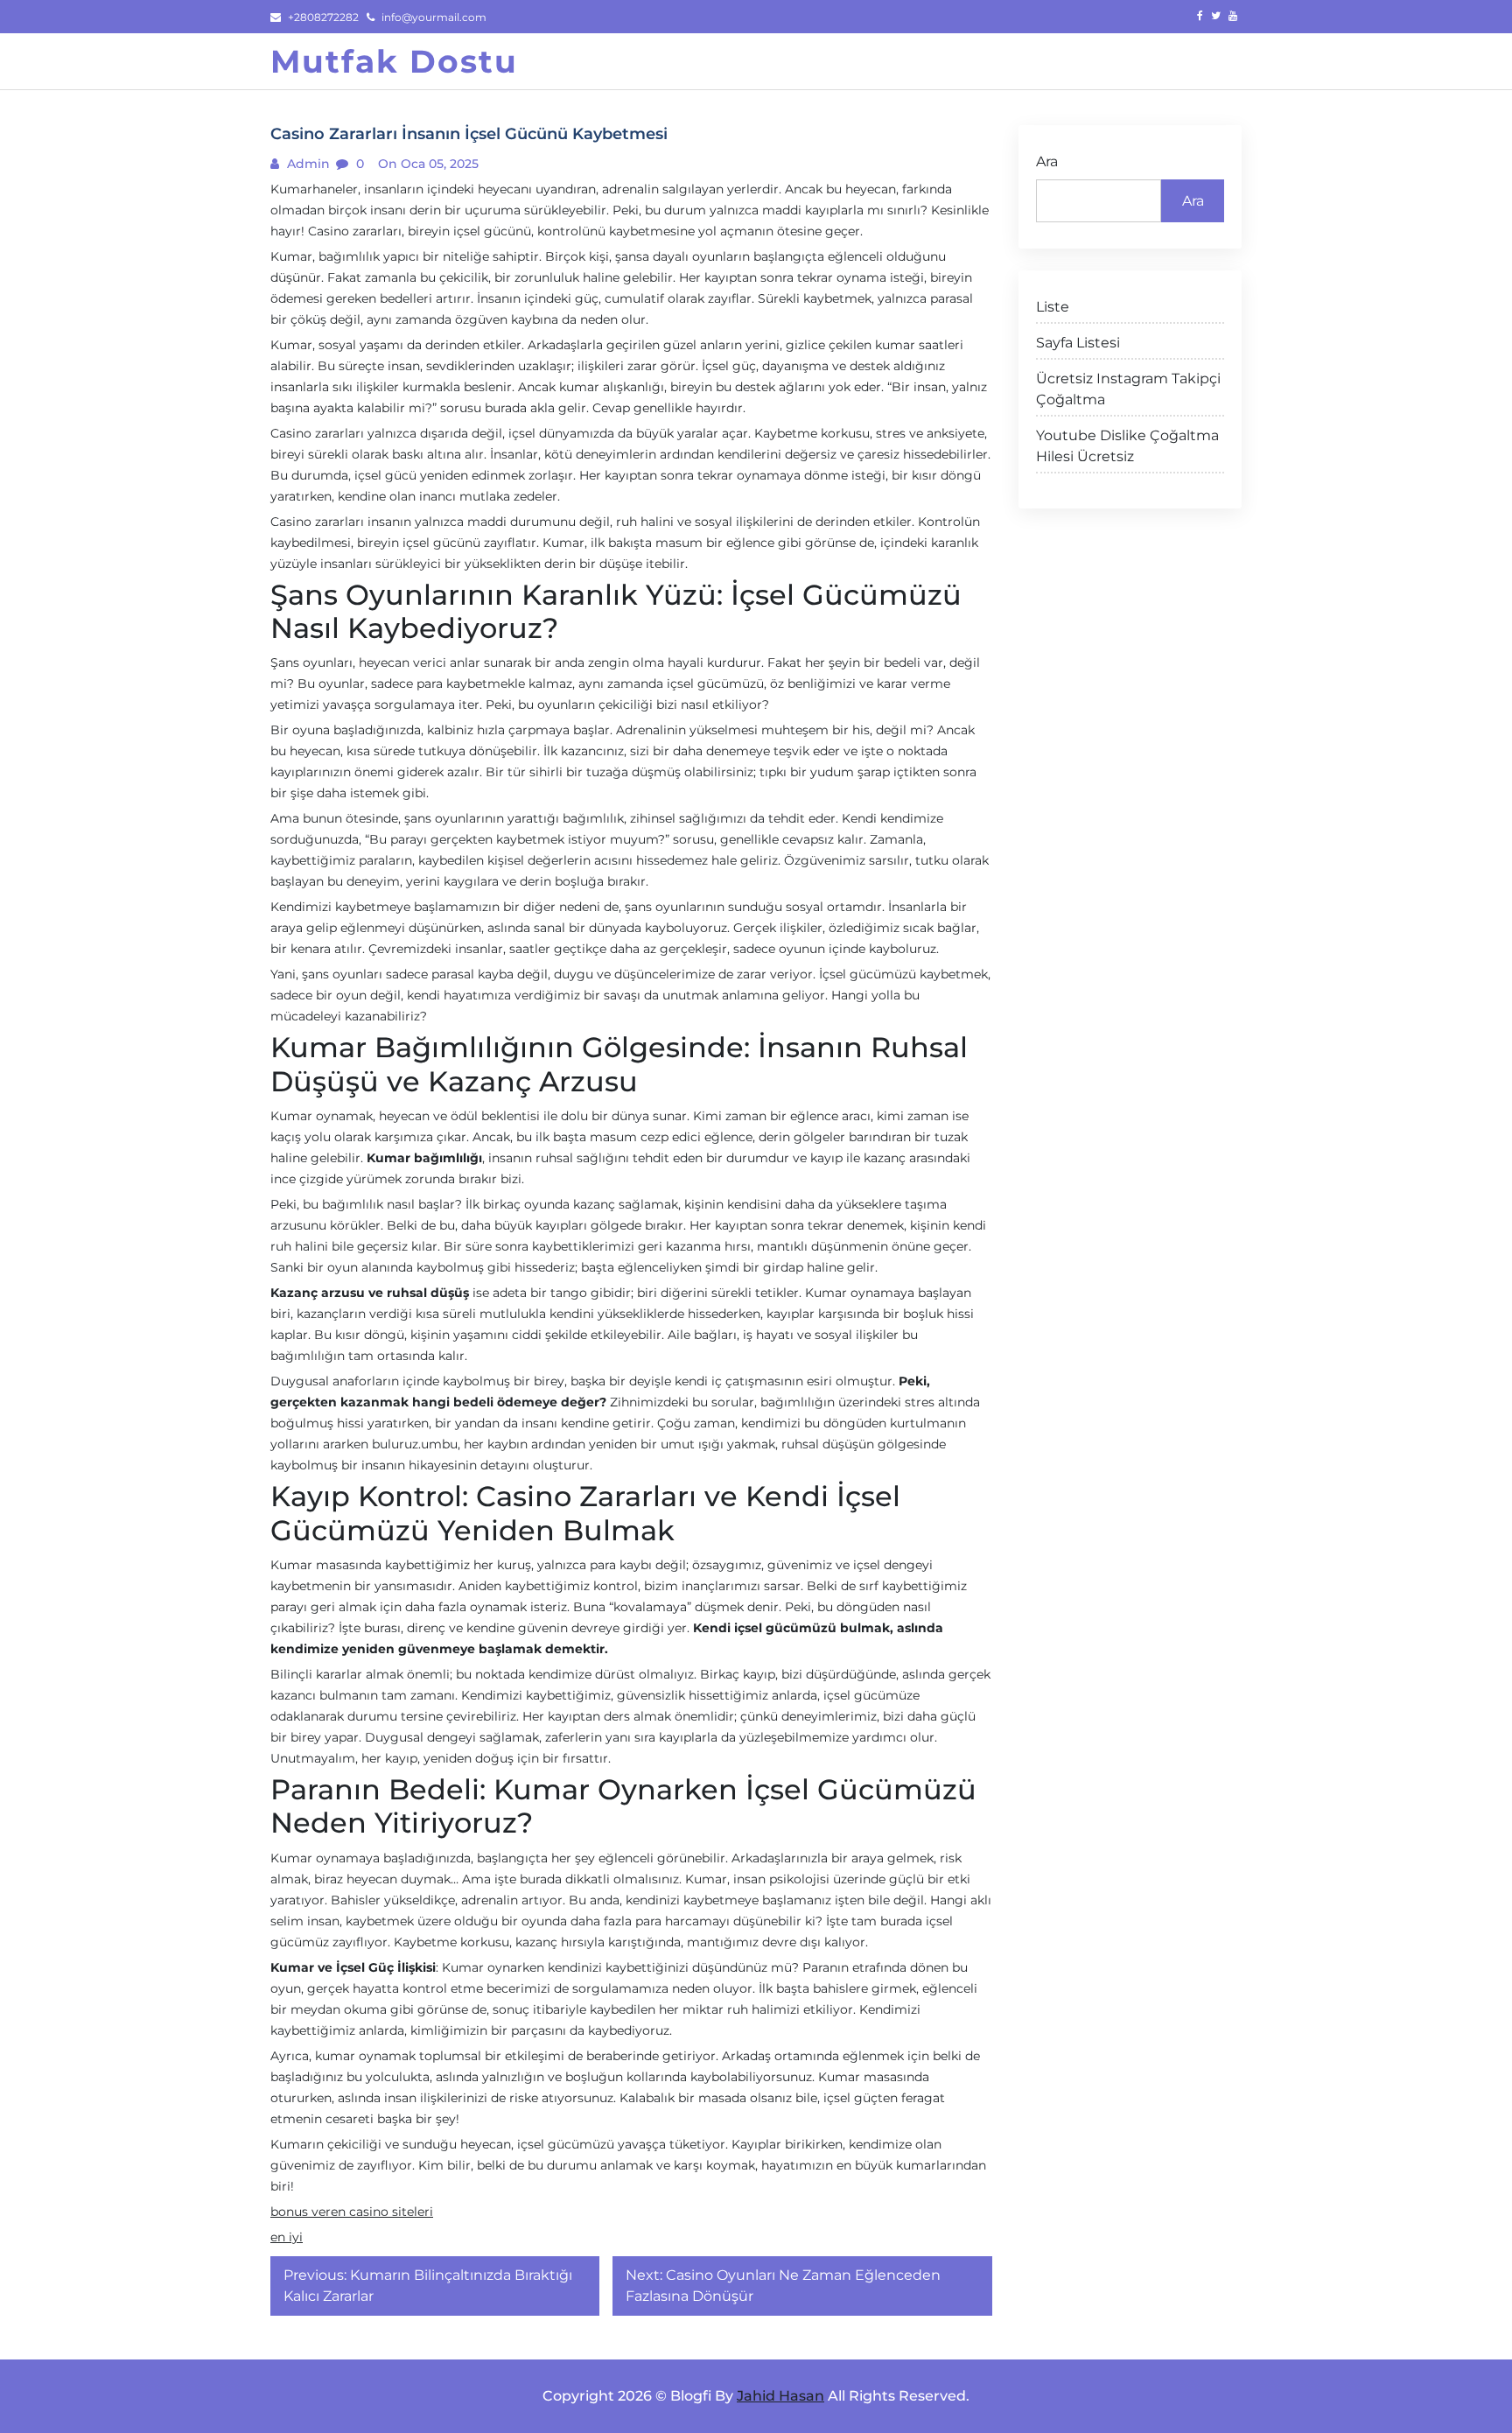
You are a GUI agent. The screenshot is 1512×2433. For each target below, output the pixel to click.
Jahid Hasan (780, 2396)
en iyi (287, 2237)
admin (307, 164)
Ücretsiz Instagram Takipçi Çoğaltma (1128, 389)
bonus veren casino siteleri (352, 2212)
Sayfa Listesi (1078, 343)
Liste (1053, 307)
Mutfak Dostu (394, 61)
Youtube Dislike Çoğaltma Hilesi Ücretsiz (1127, 446)
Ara (1047, 161)
